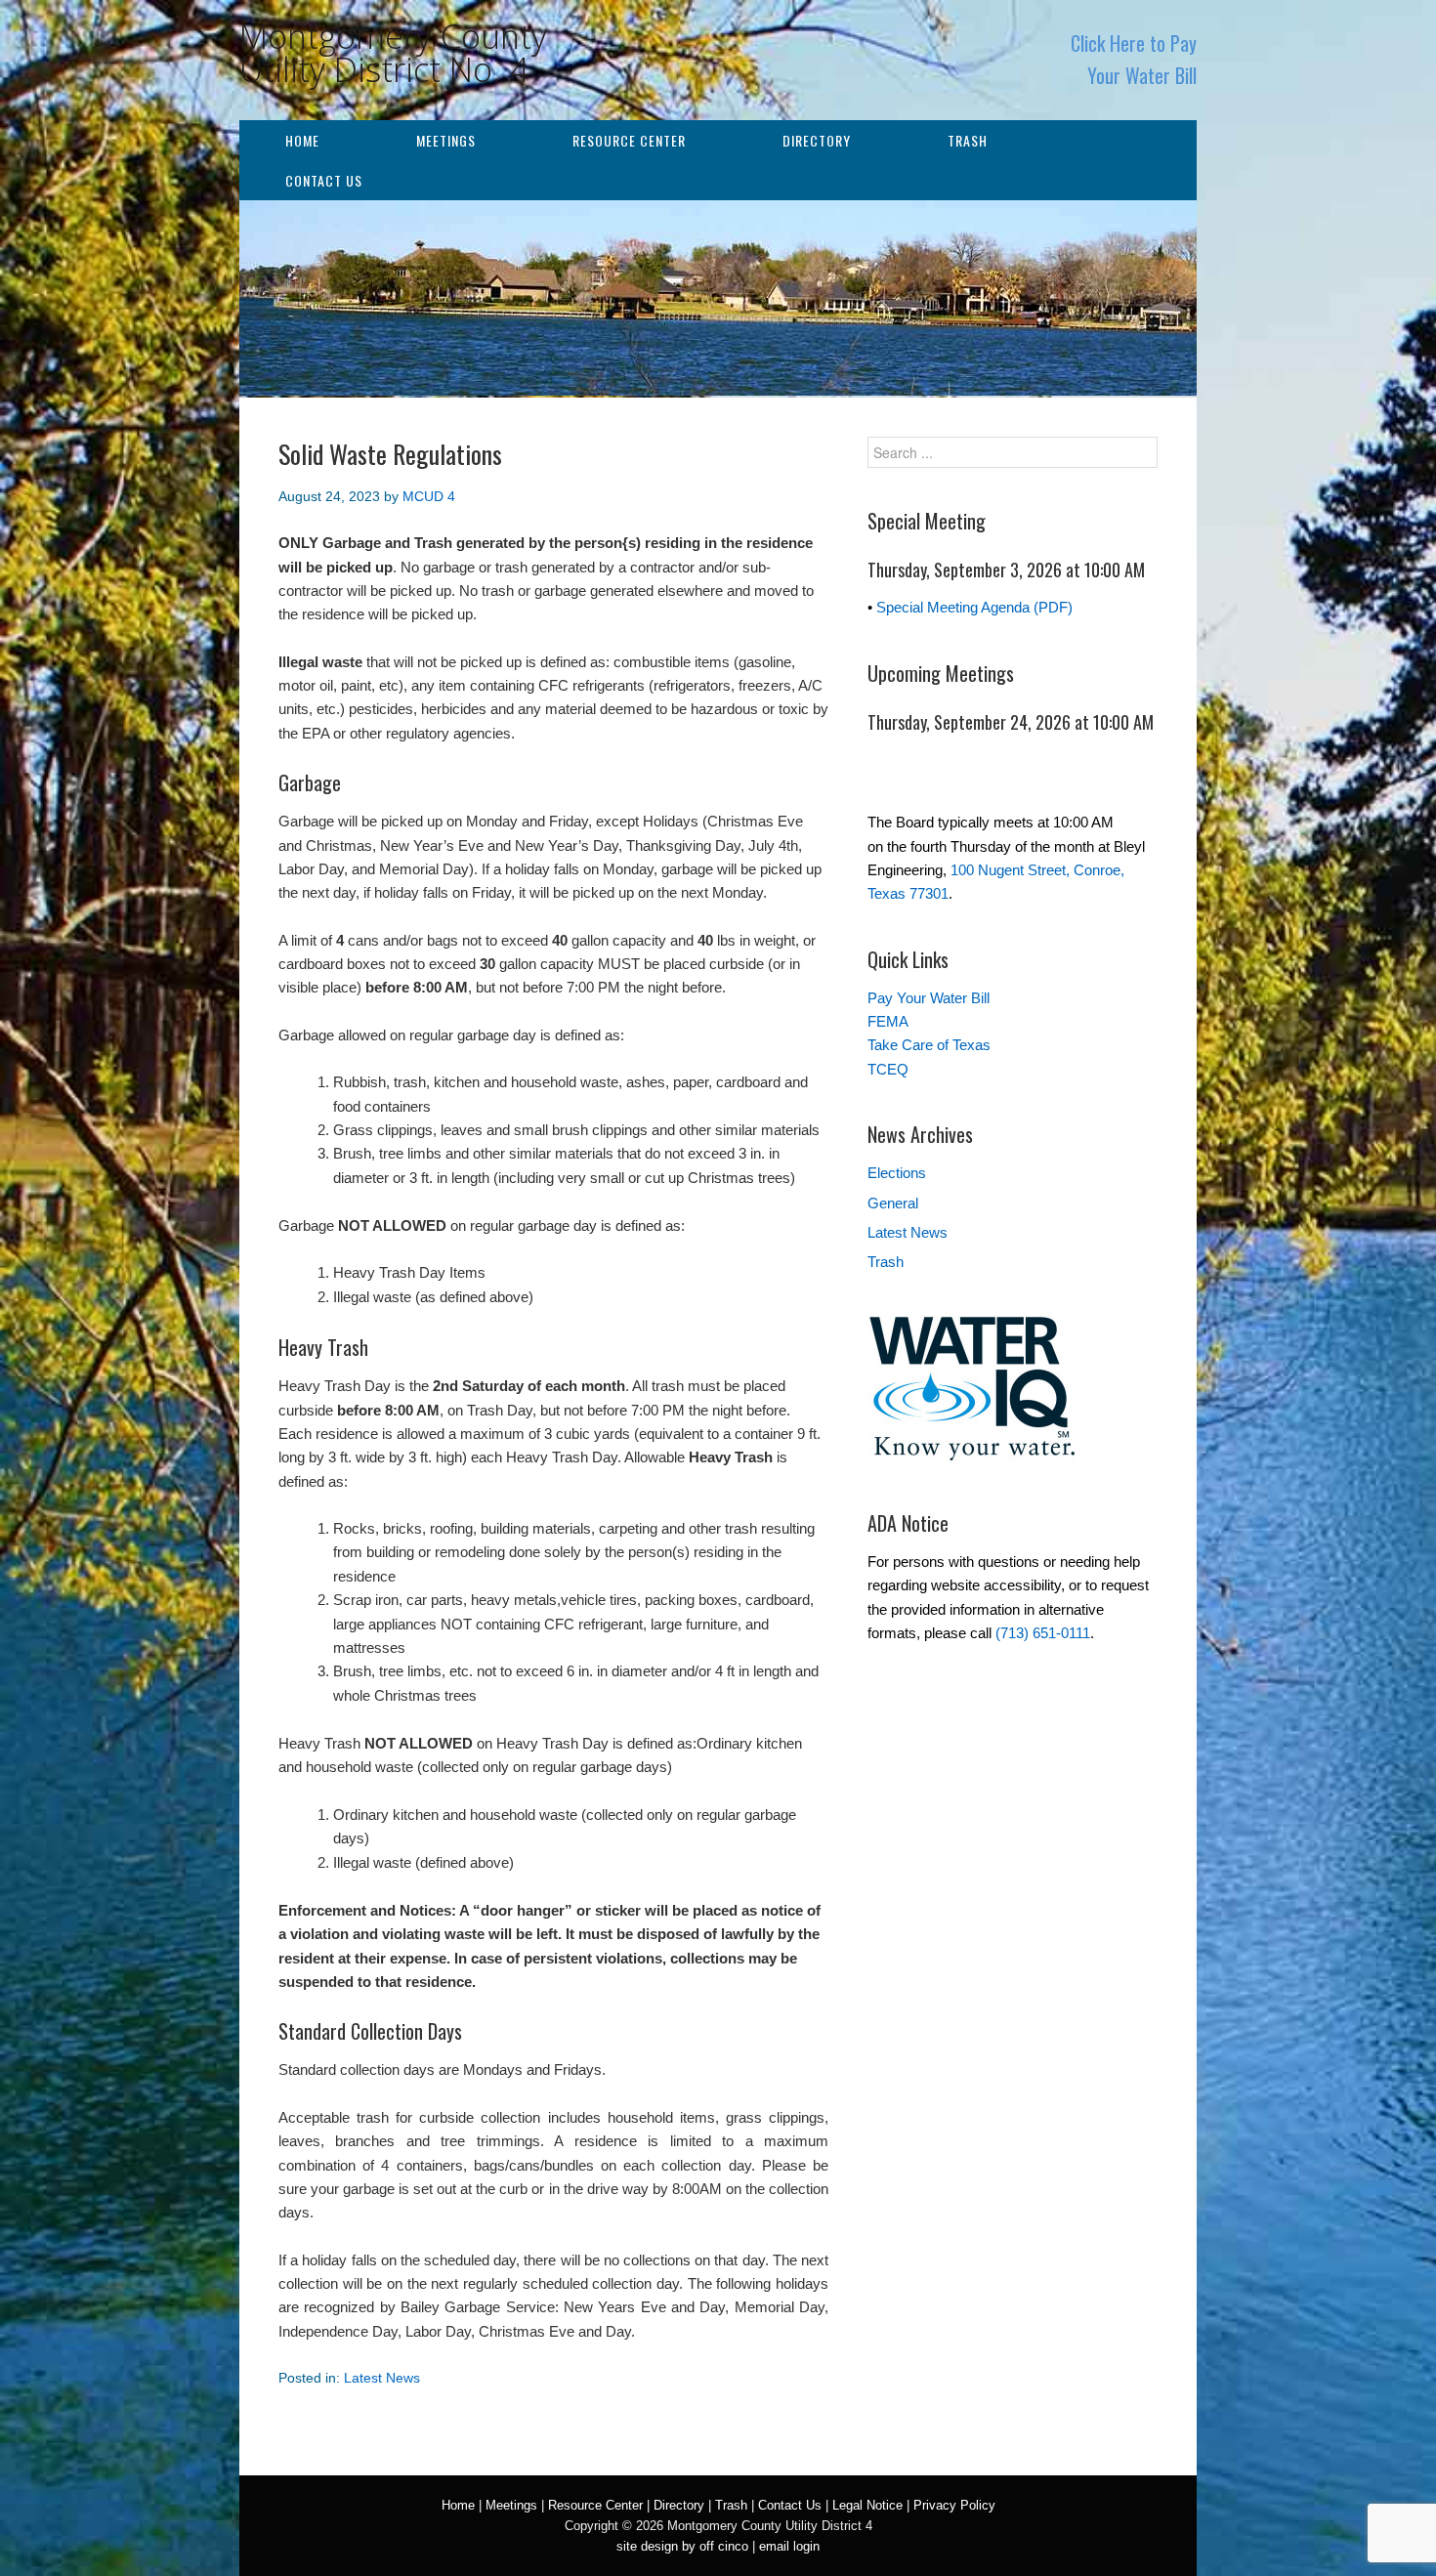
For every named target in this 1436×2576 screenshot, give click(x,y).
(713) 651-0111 (1043, 1633)
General (893, 1203)
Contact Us (324, 180)
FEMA (888, 1021)
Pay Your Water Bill (929, 998)
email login (789, 2546)
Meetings (446, 140)
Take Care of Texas (929, 1045)
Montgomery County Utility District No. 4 (393, 53)
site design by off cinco (682, 2546)
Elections (897, 1173)
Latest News (382, 2378)
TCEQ (888, 1069)
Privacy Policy (954, 2505)
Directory (817, 140)
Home (302, 140)
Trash (968, 140)
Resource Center (629, 140)
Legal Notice (867, 2505)
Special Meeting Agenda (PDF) (974, 607)
